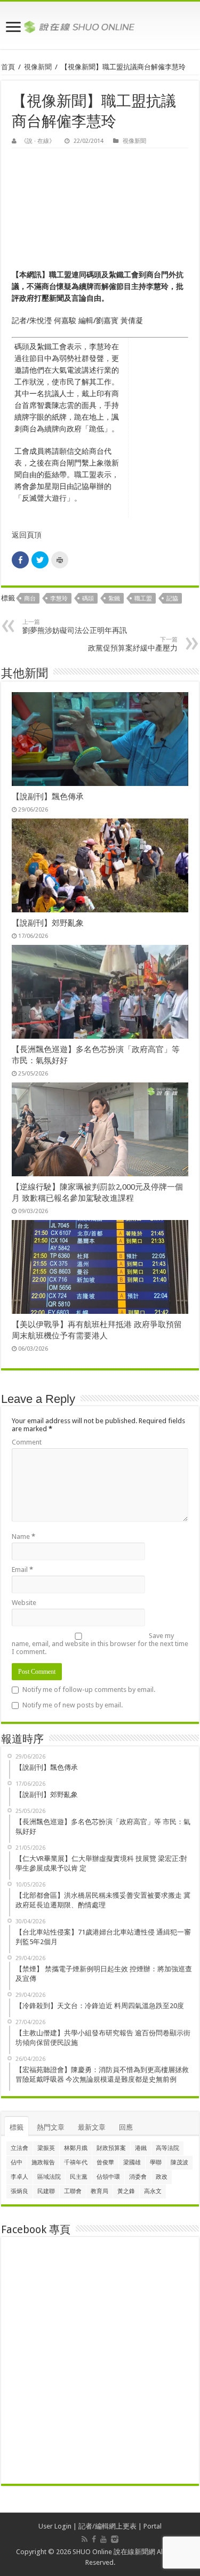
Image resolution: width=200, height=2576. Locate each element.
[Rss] (85, 2539)
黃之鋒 (126, 2191)
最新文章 (92, 2127)
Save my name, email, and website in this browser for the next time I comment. (100, 1644)
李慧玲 (59, 599)
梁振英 (46, 2148)
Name (23, 1536)
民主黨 (79, 2177)
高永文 (153, 2191)
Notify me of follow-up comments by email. (89, 1690)
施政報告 (43, 2162)
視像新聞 (38, 67)
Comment (27, 1442)
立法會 (19, 2148)
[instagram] (115, 2539)
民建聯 (46, 2191)
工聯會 (73, 2191)
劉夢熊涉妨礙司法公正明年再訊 (75, 627)
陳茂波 (179, 2162)
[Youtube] (103, 2539)
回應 (126, 2127)
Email (22, 1570)
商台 (30, 599)
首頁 (8, 67)
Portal (153, 2526)
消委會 (138, 2177)
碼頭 (88, 599)
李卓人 (19, 2177)
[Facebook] (94, 2539)
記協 (172, 599)
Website (24, 1603)
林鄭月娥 (76, 2148)
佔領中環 (108, 2177)
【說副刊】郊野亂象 (48, 923)
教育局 (99, 2191)
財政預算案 (111, 2148)
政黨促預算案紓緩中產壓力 (133, 644)
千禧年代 (76, 2162)
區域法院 (49, 2177)
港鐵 (141, 2148)
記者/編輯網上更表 (107, 2526)
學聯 (156, 2162)
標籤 (17, 2127)
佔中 (17, 2162)
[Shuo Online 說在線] (100, 25)
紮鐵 (114, 599)
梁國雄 (132, 2162)
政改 (162, 2177)
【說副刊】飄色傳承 (48, 797)
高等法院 (167, 2148)
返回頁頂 (27, 535)
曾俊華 (105, 2162)
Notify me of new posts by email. (73, 1705)
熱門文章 (51, 2127)
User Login (55, 2526)
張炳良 (19, 2191)
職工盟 (143, 599)
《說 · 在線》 (38, 141)
